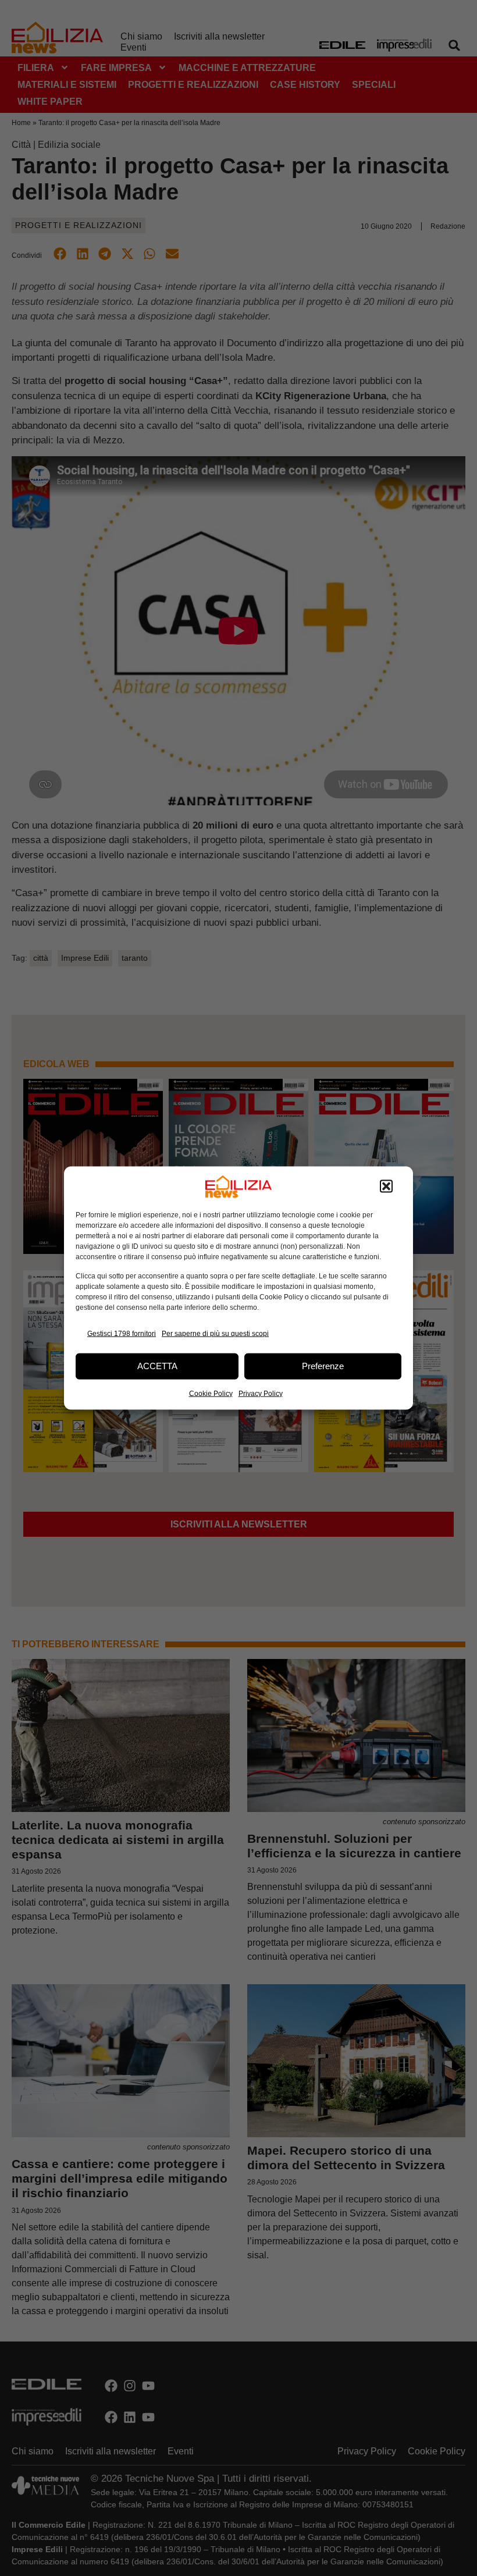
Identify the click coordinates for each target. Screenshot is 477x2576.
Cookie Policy (211, 1393)
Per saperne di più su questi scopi (215, 1334)
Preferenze (323, 1366)
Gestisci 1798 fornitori (122, 1334)
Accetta (157, 1366)
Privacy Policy (261, 1393)
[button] (386, 1186)
